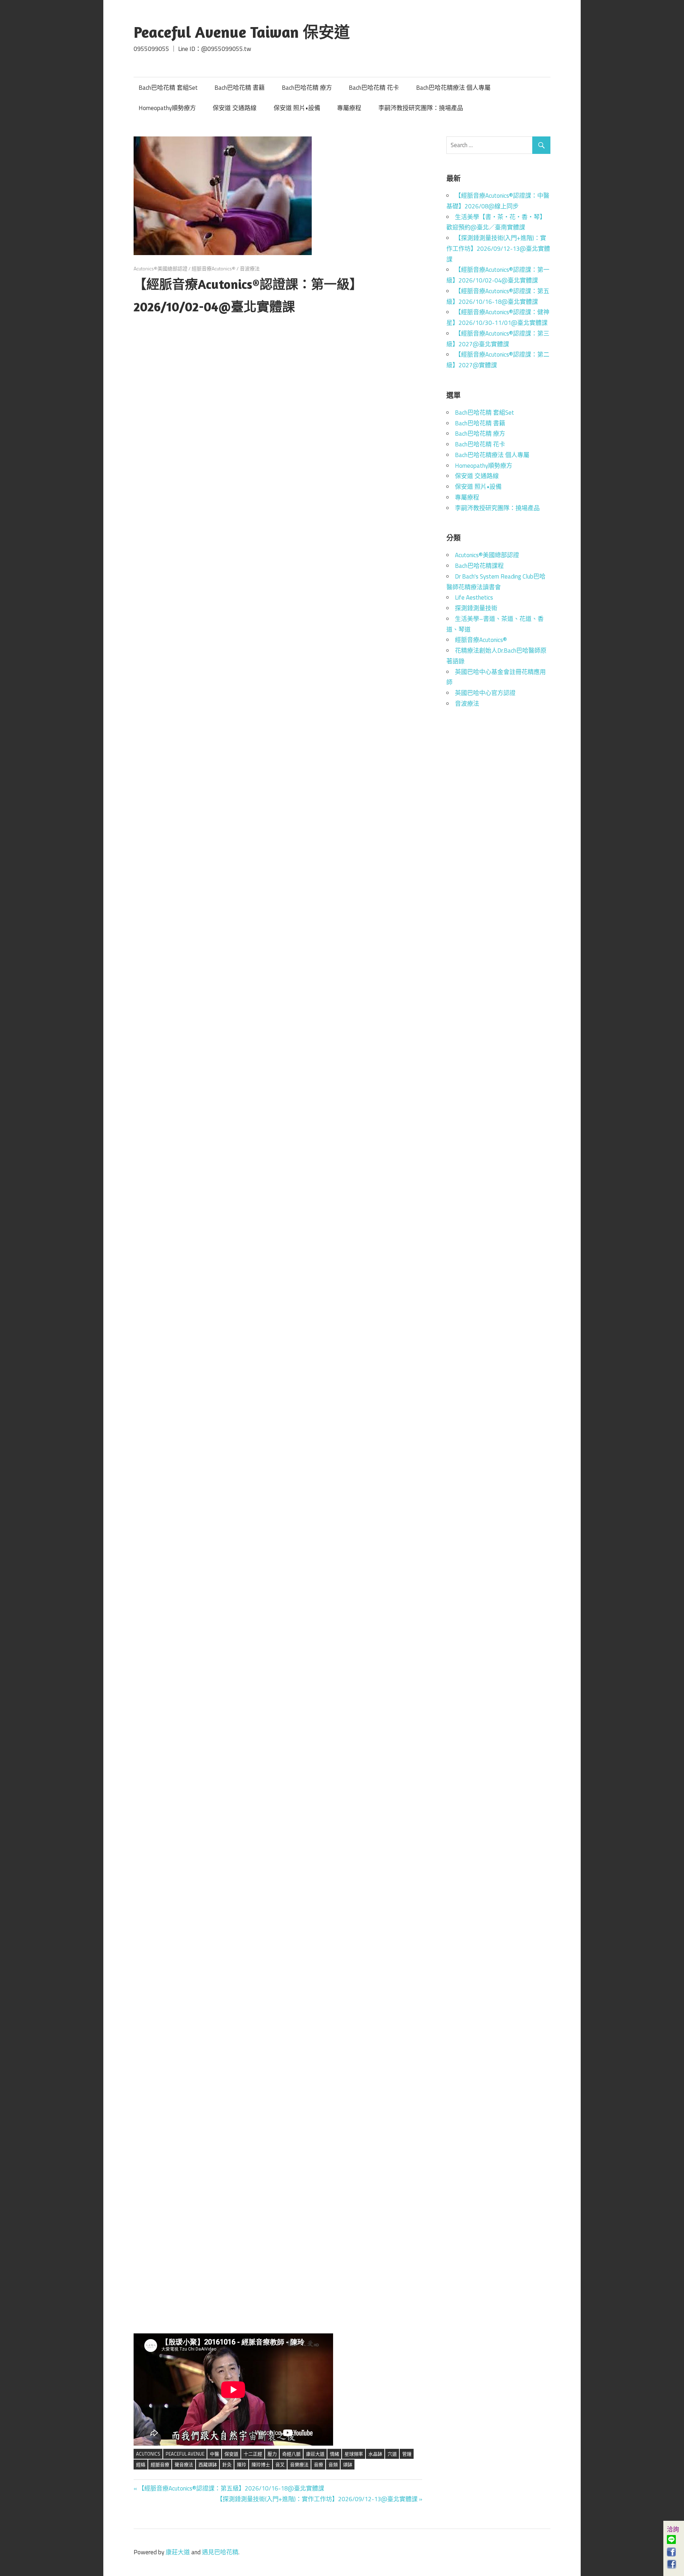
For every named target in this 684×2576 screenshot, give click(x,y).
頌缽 (348, 2464)
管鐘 (407, 2454)
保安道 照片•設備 (297, 108)
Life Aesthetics (474, 597)
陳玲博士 (261, 2464)
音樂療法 (299, 2464)
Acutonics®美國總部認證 (160, 268)
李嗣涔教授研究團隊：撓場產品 (421, 108)
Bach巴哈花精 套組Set (168, 88)
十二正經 (253, 2454)
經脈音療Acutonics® (214, 268)
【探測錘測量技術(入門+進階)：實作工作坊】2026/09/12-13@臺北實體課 (317, 2499)
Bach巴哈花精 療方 (307, 88)
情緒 (335, 2454)
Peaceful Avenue (185, 2454)
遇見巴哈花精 (220, 2552)
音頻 (333, 2464)
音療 (318, 2464)
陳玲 (242, 2464)
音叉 (280, 2464)
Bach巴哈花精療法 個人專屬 (453, 88)
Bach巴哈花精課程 (479, 566)
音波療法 (250, 268)
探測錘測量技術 (476, 608)
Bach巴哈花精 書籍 (240, 88)
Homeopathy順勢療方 (167, 108)
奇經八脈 (291, 2454)
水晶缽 (375, 2454)
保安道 (231, 2454)
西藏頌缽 (208, 2464)
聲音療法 (184, 2464)
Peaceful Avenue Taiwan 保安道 (242, 32)
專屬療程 (349, 108)
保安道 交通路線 (235, 108)
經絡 (141, 2464)
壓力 (272, 2454)
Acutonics (148, 2454)
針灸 (227, 2464)
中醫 (214, 2454)
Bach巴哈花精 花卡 (374, 88)
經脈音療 (160, 2464)
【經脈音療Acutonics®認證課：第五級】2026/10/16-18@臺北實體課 (231, 2488)
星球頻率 (354, 2454)
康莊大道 (315, 2454)
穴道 (392, 2454)
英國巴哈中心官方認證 (485, 693)
